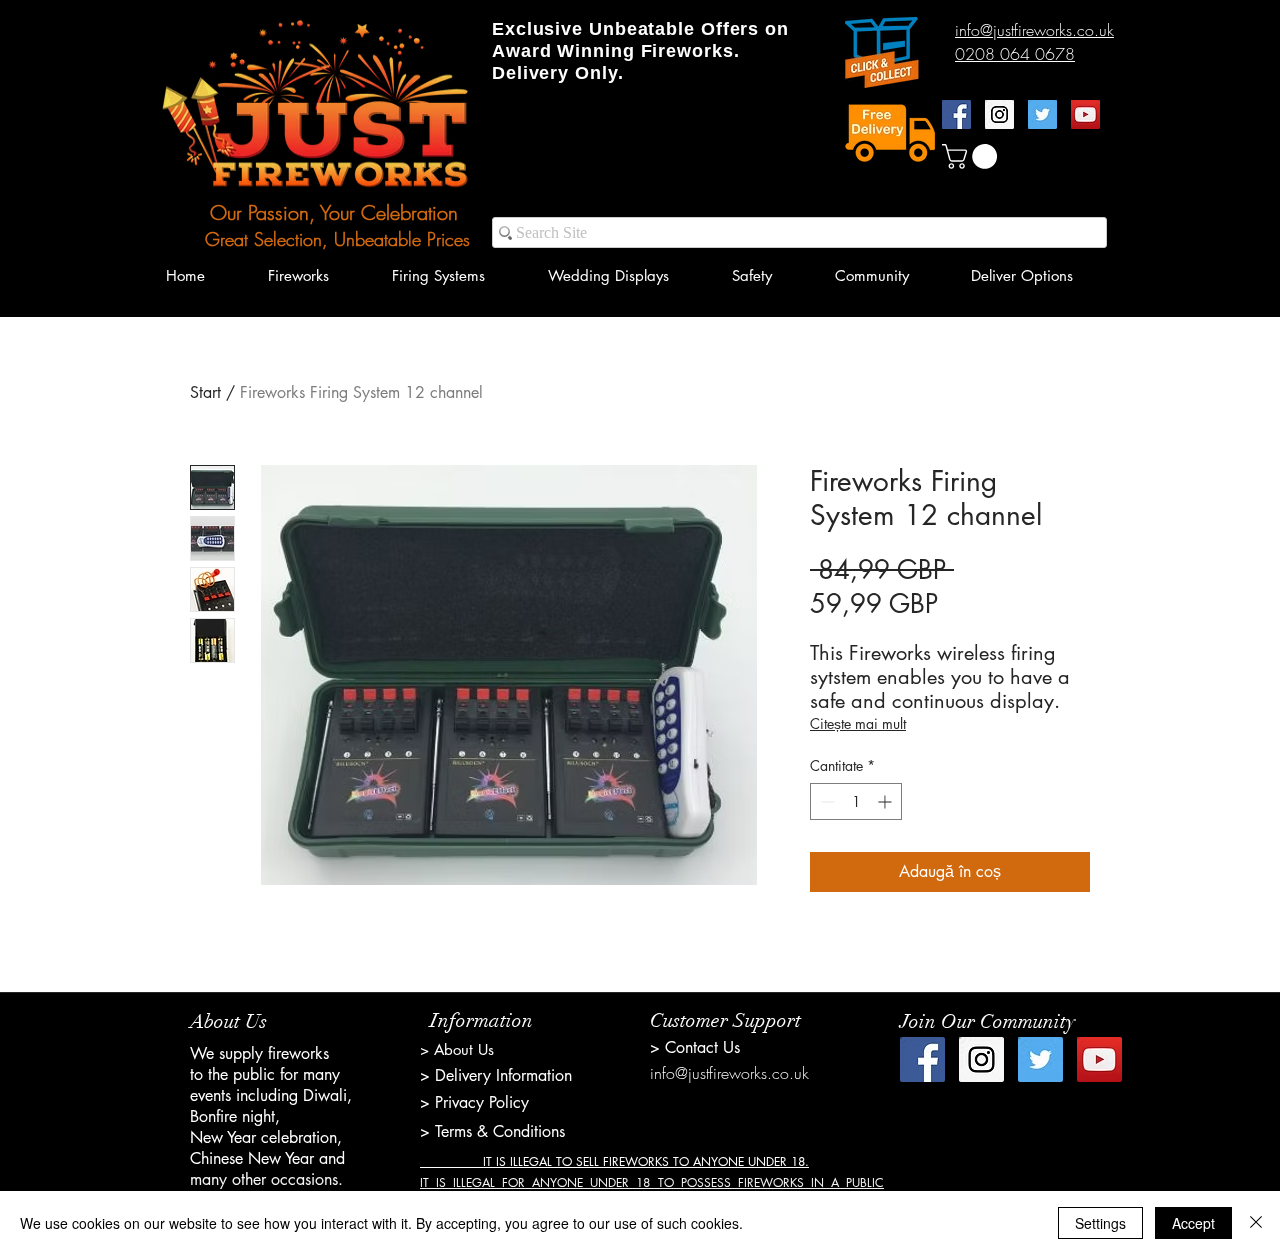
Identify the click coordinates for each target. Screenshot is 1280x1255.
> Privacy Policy (474, 1102)
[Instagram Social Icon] (999, 114)
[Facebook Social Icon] (956, 114)
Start (205, 392)
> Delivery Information (496, 1075)
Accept (1193, 1223)
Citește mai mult (858, 723)
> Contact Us (695, 1047)
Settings (1100, 1223)
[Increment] (886, 801)
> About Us (457, 1049)
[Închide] (1256, 1223)
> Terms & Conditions (492, 1131)
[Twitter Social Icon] (1042, 114)
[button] (972, 156)
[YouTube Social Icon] (1085, 114)
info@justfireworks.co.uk (729, 1073)
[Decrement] (825, 801)
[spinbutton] (856, 801)
